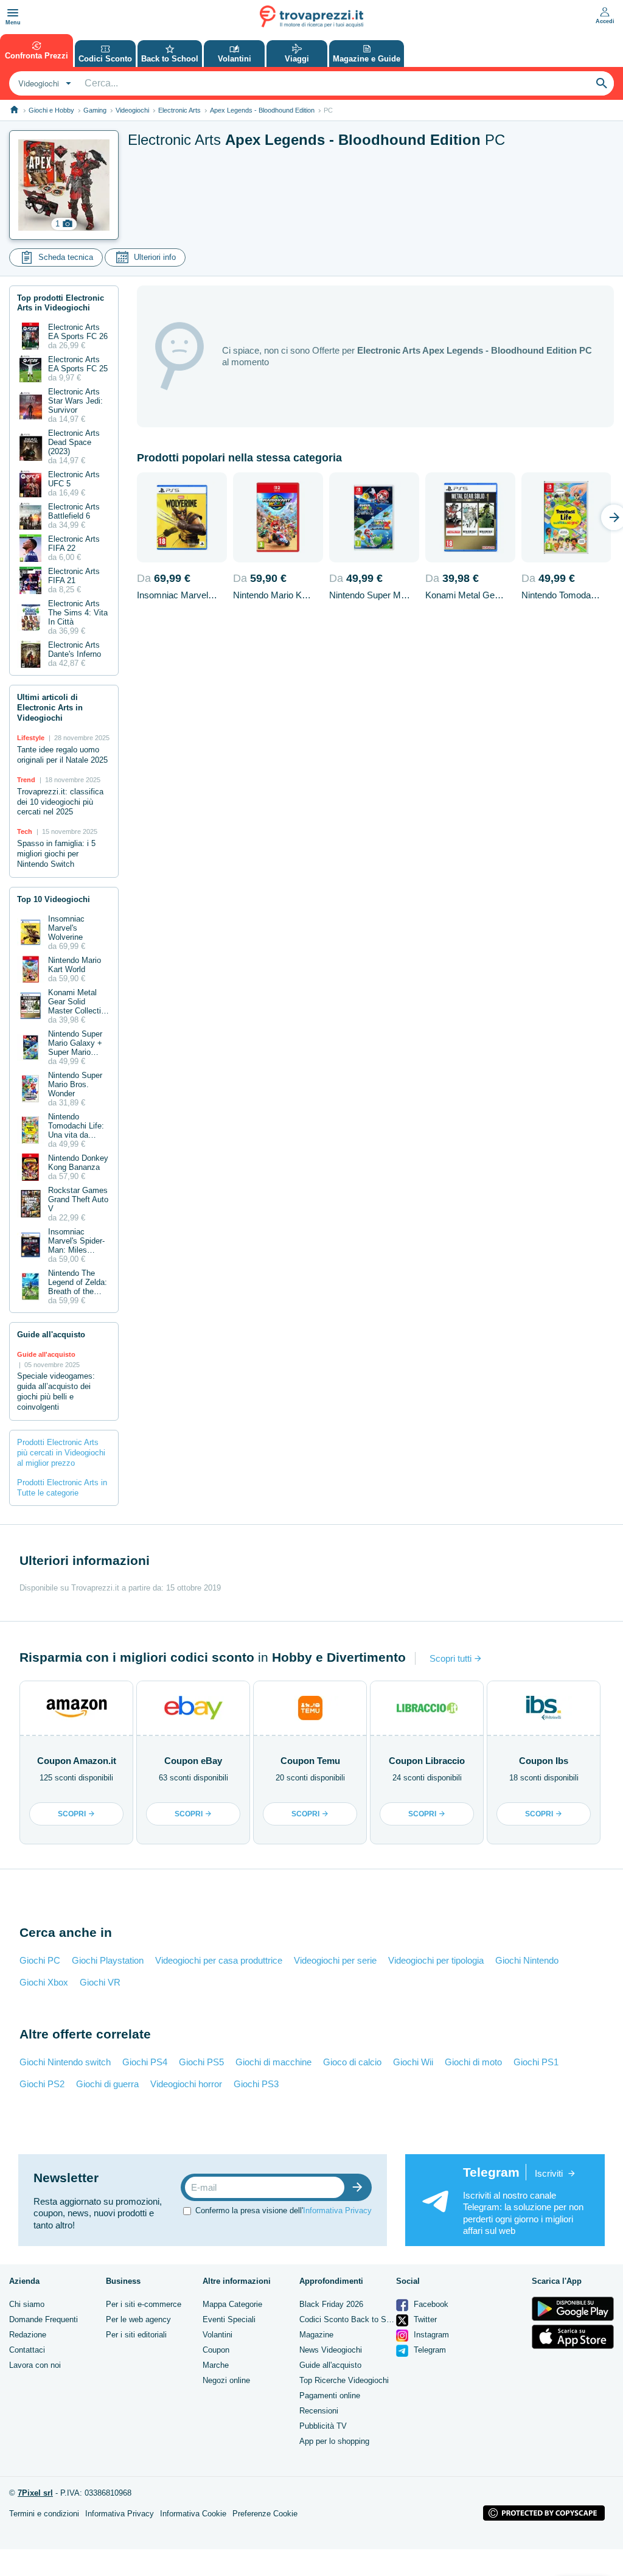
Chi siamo (27, 2304)
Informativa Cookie (193, 2514)
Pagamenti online (330, 2396)
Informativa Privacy (337, 2210)
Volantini (218, 2335)
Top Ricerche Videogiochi (344, 2380)
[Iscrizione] (360, 2187)
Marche (216, 2365)
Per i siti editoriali (136, 2335)
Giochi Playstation (108, 1960)
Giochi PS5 (201, 2062)
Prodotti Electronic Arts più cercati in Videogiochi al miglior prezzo (61, 1453)
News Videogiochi (331, 2350)
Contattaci (27, 2350)
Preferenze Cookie (265, 2514)
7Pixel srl (35, 2493)
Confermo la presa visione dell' (284, 2210)
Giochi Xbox (44, 1982)
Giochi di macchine (273, 2062)
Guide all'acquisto (330, 2365)
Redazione (28, 2335)
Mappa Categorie (232, 2304)
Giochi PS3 (256, 2084)
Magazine (316, 2335)
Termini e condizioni (44, 2514)
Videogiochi (132, 110)
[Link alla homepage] (14, 110)
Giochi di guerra (107, 2084)
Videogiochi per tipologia (436, 1960)
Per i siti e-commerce (144, 2304)
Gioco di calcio (352, 2062)
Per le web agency (138, 2319)
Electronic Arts (179, 110)
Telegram (429, 2350)
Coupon (216, 2350)
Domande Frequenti (44, 2319)
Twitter (424, 2319)
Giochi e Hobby (51, 110)
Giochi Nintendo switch (65, 2062)
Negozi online (226, 2380)
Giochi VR (100, 1982)
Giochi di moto (473, 2062)
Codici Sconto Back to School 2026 (362, 2319)
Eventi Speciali (229, 2319)
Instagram (430, 2335)
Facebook (430, 2304)
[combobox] (43, 83)
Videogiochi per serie (335, 1960)
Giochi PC (40, 1960)
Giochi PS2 (42, 2084)
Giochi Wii (413, 2062)
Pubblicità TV (323, 2426)
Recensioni (319, 2411)
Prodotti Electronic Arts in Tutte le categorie (62, 1488)
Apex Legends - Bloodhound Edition (262, 110)
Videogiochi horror (186, 2084)
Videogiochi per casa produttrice (219, 1960)
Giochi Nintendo (527, 1960)
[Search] (602, 83)
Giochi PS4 (145, 2062)
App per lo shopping (334, 2441)
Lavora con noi (35, 2365)
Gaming (95, 110)
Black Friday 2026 (331, 2304)
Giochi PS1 (536, 2062)
